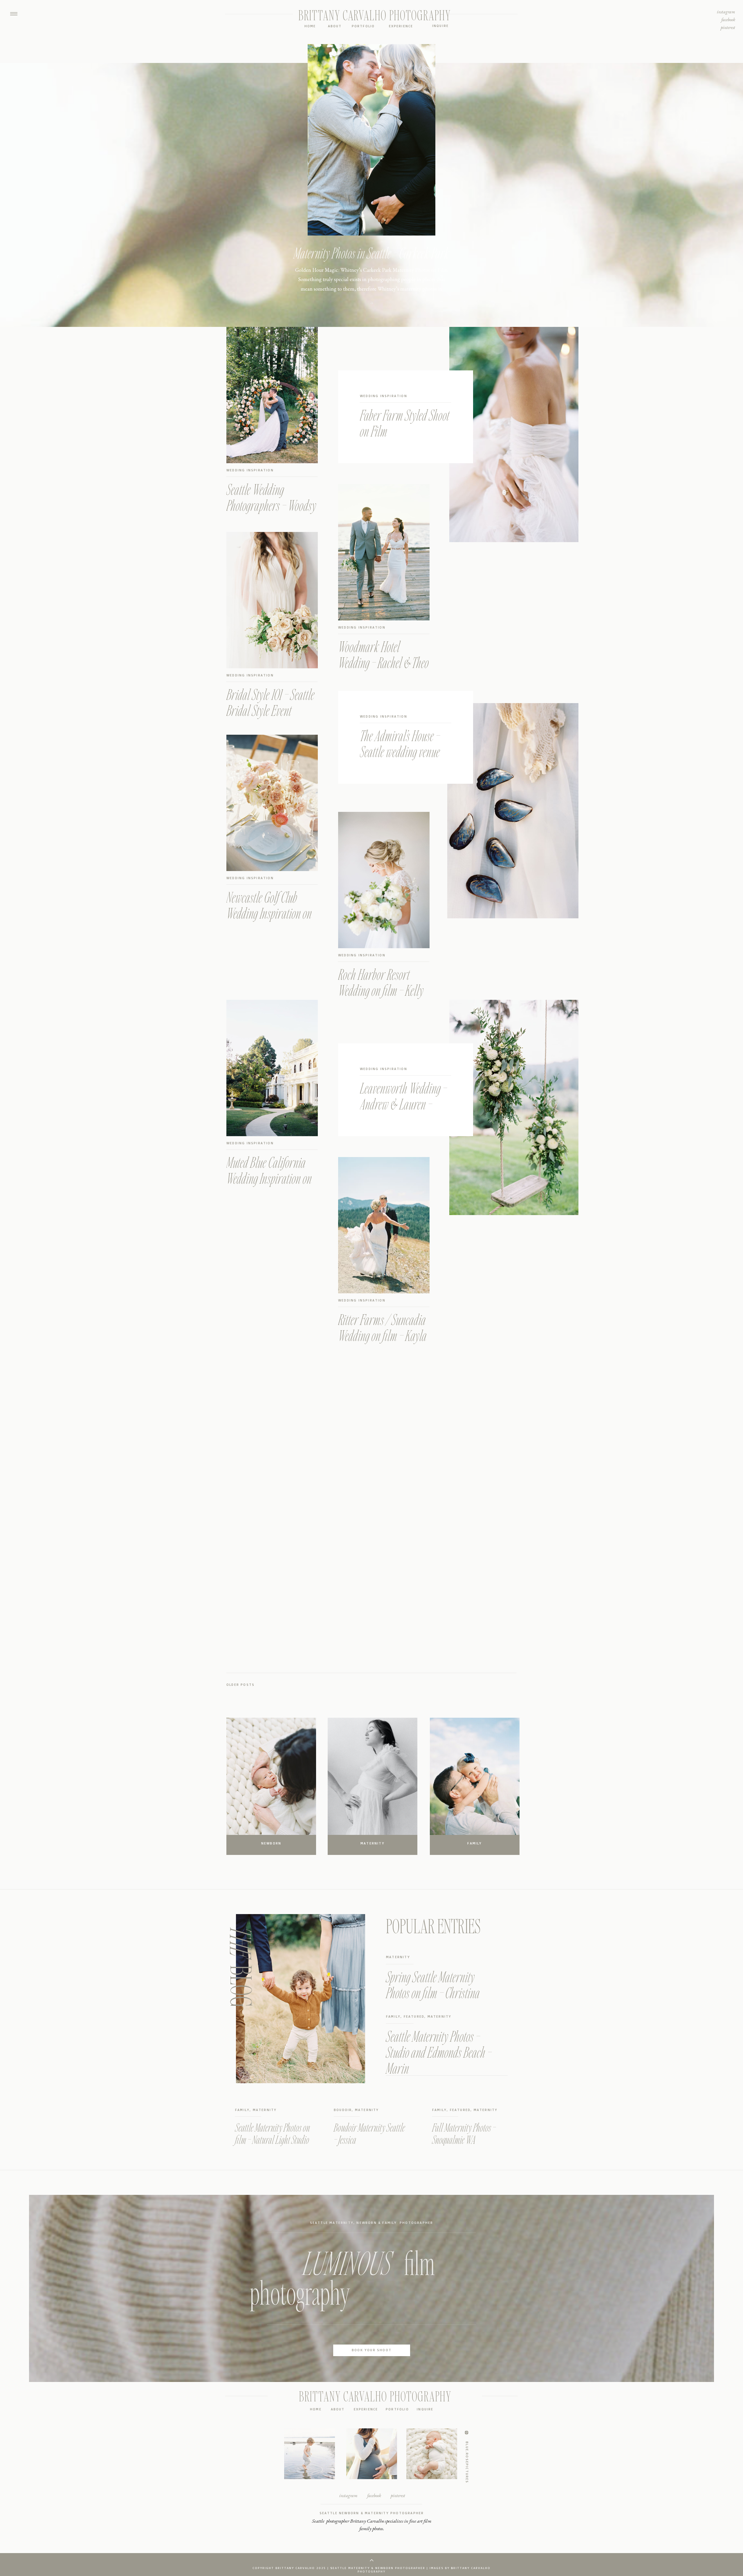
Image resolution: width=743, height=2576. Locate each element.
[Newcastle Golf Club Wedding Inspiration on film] (272, 803)
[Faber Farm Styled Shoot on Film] (514, 435)
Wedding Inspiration (384, 396)
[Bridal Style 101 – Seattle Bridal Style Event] (272, 600)
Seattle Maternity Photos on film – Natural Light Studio (273, 2133)
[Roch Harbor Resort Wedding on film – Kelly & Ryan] (384, 880)
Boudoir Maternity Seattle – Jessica (369, 2133)
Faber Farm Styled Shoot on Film (405, 423)
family (393, 2016)
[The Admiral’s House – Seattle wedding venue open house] (513, 811)
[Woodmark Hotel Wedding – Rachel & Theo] (384, 552)
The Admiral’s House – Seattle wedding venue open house (400, 751)
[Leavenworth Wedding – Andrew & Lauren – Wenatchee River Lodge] (514, 1107)
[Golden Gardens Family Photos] (372, 303)
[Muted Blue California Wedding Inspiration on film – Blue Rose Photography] (272, 1068)
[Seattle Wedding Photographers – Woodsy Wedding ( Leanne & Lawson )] (272, 395)
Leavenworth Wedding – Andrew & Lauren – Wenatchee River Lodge (403, 1104)
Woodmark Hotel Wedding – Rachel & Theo (383, 654)
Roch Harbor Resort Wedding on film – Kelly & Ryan (381, 990)
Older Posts (240, 1685)
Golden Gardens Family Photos (371, 253)
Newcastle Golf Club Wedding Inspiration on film (269, 913)
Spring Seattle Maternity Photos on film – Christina (433, 1985)
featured (414, 2016)
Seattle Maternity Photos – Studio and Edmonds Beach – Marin (439, 2052)
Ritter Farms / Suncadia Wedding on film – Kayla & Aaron (382, 1335)
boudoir (343, 2110)
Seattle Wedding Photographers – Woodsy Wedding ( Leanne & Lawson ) (271, 513)
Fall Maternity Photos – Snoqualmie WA (464, 2133)
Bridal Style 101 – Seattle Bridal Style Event (270, 702)
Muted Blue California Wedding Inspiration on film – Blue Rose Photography (269, 1186)
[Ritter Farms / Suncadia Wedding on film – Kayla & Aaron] (384, 1225)
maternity (398, 1957)
